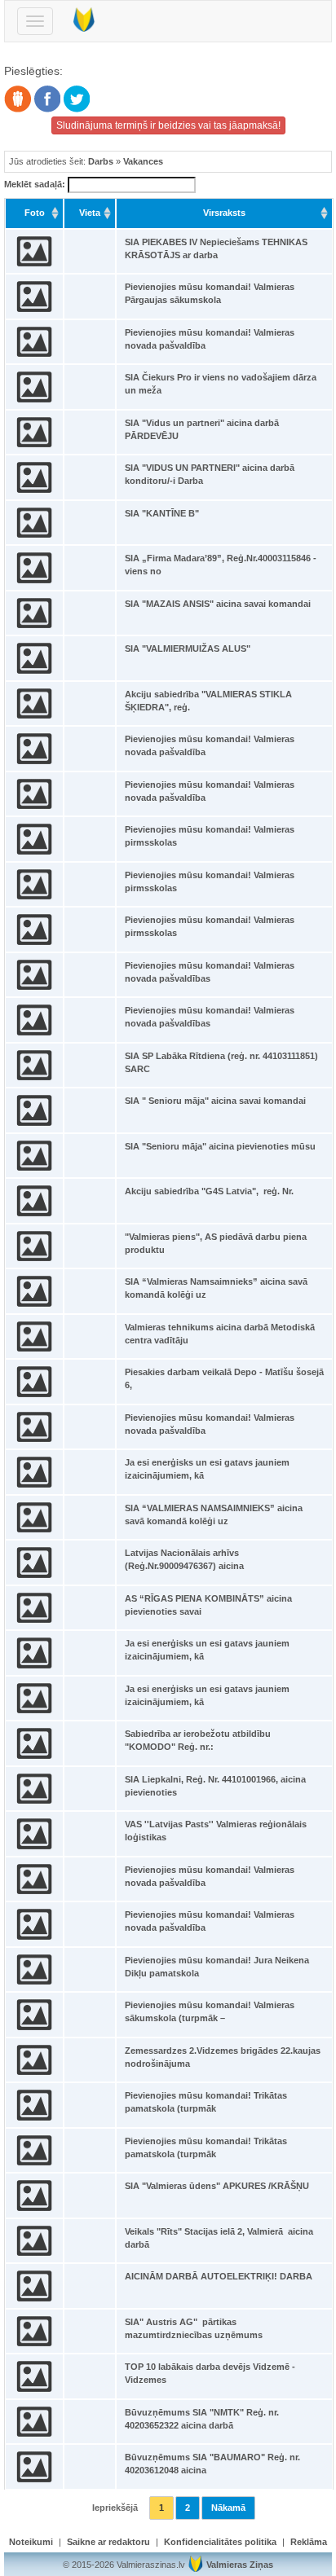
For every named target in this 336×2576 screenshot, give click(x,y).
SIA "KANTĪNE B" (162, 513)
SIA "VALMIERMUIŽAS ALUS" (188, 648)
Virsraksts (224, 213)
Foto (35, 213)
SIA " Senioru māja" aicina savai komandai (215, 1101)
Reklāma (309, 2542)
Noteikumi (31, 2542)
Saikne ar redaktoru (108, 2542)
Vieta (90, 213)
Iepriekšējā (115, 2508)
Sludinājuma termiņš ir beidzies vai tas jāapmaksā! (168, 125)
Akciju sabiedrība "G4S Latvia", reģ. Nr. (209, 1191)
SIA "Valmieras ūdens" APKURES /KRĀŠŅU (217, 2186)
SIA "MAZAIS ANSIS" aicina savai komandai (218, 604)
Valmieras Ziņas (240, 2565)
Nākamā (228, 2508)
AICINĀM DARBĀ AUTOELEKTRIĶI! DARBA (219, 2276)
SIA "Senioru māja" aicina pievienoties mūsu (220, 1146)
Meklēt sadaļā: (36, 184)
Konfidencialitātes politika (220, 2542)
